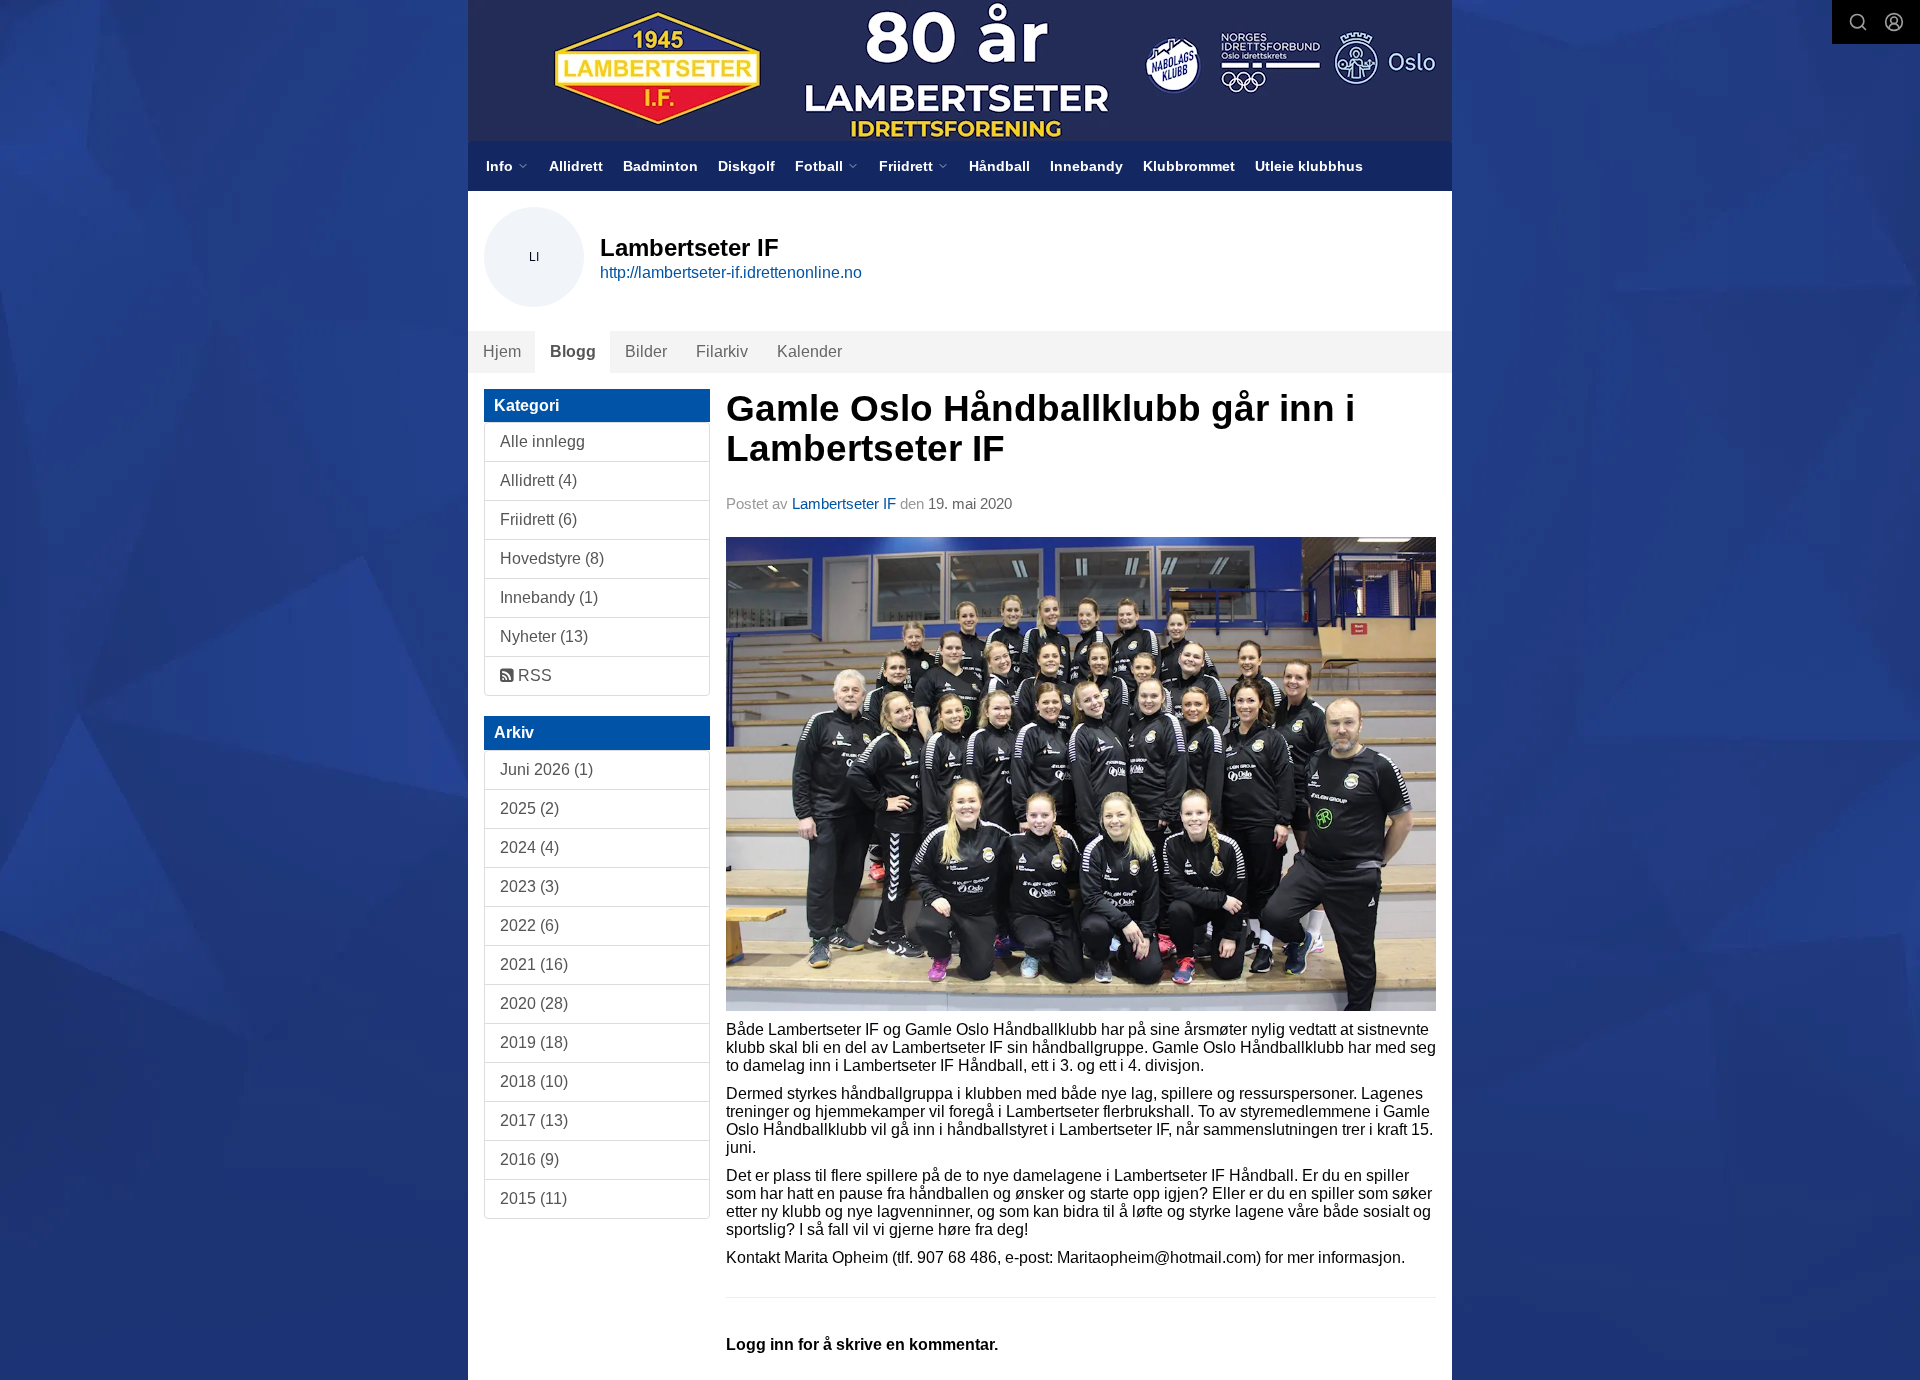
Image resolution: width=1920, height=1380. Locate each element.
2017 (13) (534, 1120)
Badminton (660, 166)
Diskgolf (746, 166)
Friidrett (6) (538, 519)
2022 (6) (529, 925)
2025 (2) (529, 808)
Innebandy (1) (549, 597)
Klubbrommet (1189, 166)
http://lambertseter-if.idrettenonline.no (731, 272)
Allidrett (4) (538, 480)
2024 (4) (529, 847)
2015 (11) (533, 1198)
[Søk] (1858, 22)
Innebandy (1086, 166)
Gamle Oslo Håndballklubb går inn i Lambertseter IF (1040, 429)
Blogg (573, 351)
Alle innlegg (542, 441)
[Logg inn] (1894, 22)
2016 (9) (529, 1159)
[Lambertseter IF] (960, 70)
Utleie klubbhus (1309, 166)
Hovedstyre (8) (552, 558)
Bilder (646, 351)
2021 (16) (534, 964)
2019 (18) (534, 1042)
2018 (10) (534, 1081)
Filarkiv (722, 351)
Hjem (502, 351)
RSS (533, 675)
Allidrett (576, 166)
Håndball (999, 166)
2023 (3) (529, 886)
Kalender (809, 351)
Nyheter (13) (544, 636)
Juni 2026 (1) (546, 769)
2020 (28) (534, 1003)
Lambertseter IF (844, 503)
